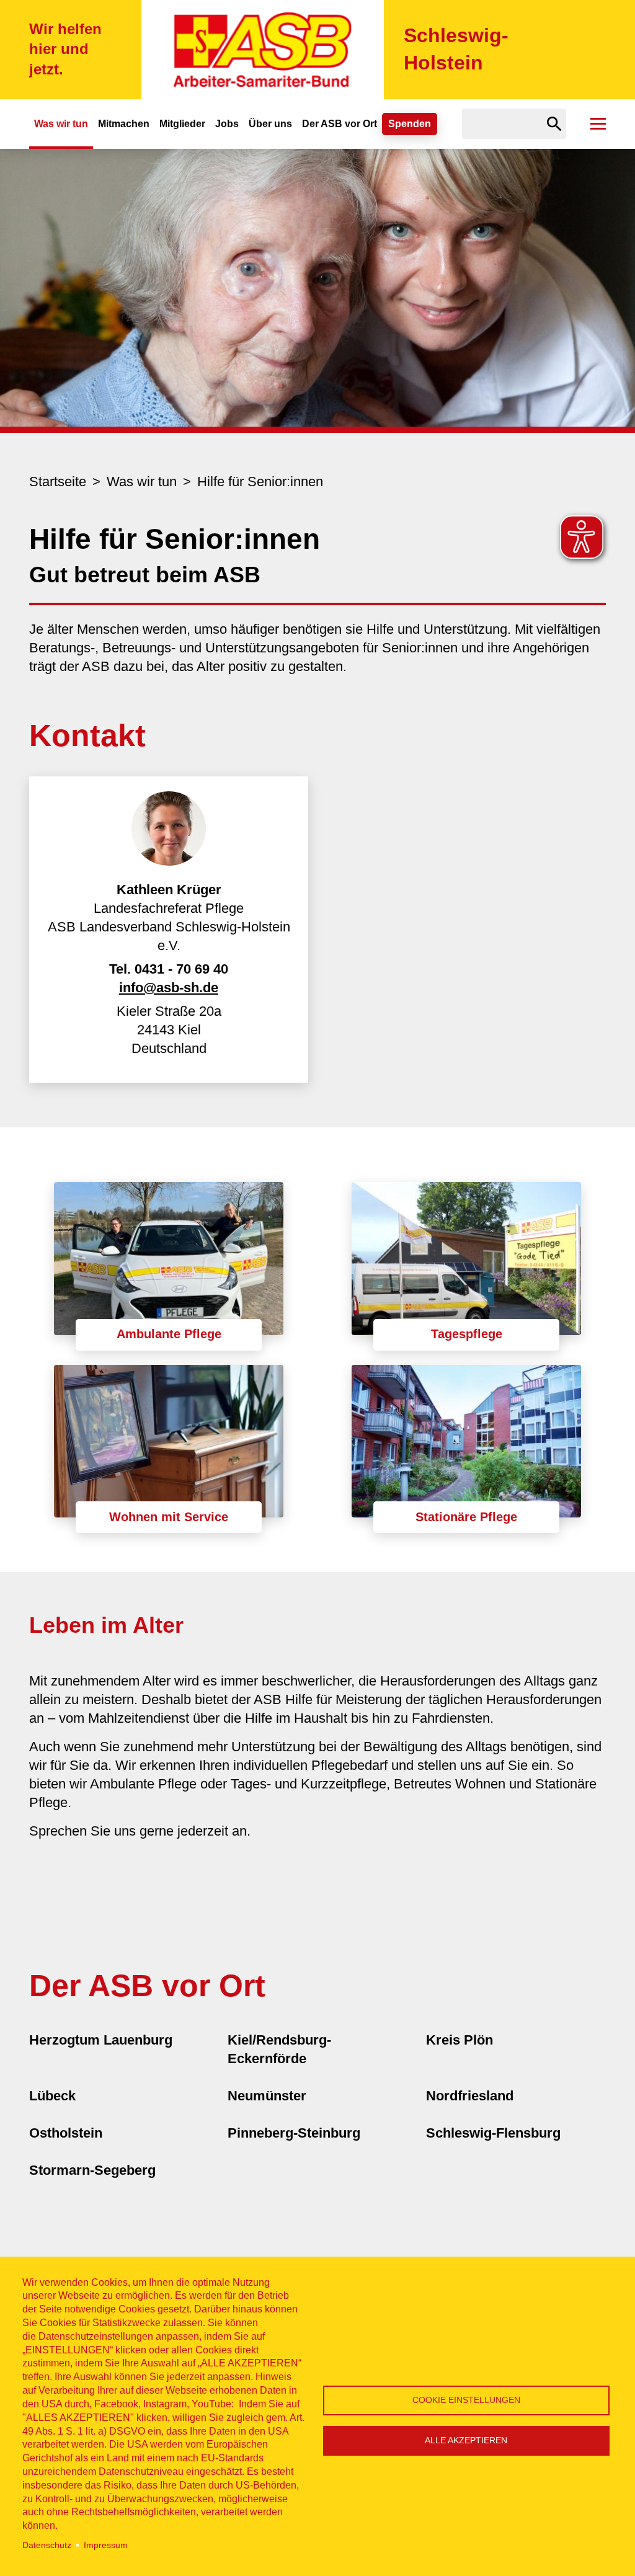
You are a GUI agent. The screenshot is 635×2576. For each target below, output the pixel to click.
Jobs (227, 124)
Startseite (58, 482)
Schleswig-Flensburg (493, 2133)
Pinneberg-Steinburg (294, 2133)
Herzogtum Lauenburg (101, 2040)
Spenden (410, 124)
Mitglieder (182, 124)
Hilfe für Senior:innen (260, 482)
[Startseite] (263, 50)
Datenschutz (47, 2545)
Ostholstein (66, 2133)
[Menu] (598, 124)
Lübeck (52, 2096)
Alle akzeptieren (466, 2441)
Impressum (106, 2545)
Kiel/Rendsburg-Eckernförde (279, 2049)
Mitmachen (124, 124)
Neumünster (267, 2096)
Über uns (270, 124)
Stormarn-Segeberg (92, 2170)
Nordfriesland (470, 2096)
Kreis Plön (460, 2040)
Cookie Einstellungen (466, 2400)
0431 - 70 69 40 (181, 969)
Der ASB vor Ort (340, 124)
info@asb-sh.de (169, 988)
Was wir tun (61, 124)
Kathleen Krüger (169, 890)
